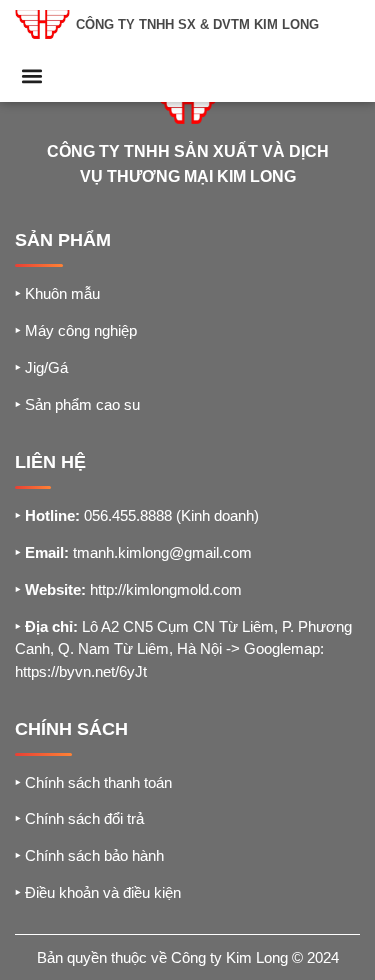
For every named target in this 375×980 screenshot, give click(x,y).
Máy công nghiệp (76, 330)
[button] (31, 75)
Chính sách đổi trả (79, 818)
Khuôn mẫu (57, 293)
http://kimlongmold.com (166, 589)
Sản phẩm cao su (77, 404)
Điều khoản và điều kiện (98, 892)
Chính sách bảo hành (89, 855)
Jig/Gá (41, 367)
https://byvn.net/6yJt (81, 671)
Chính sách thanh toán (93, 782)
